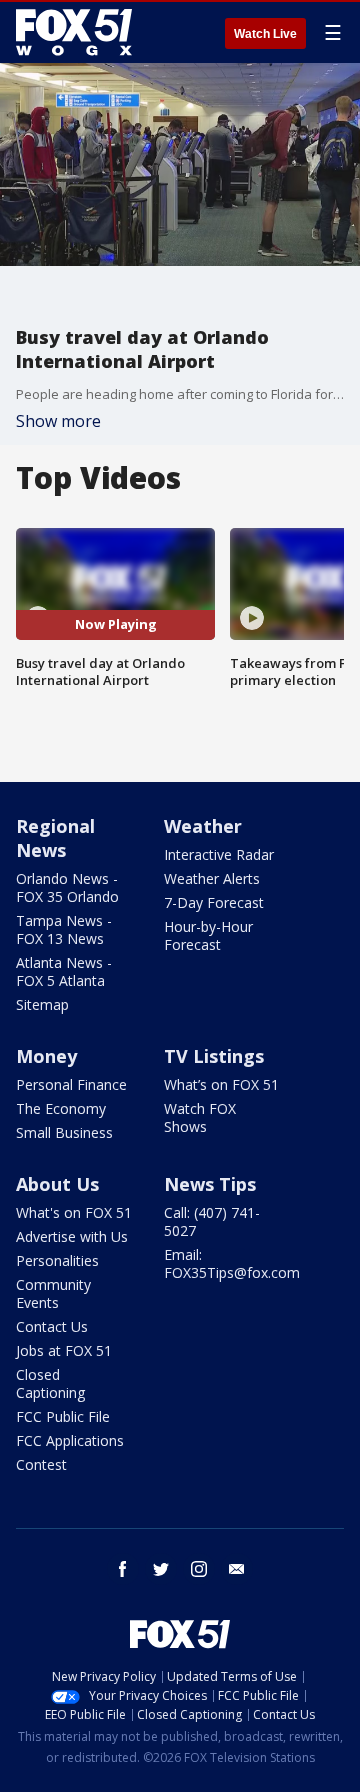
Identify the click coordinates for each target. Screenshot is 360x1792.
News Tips (210, 1184)
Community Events (53, 1293)
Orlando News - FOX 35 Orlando (67, 887)
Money (46, 1056)
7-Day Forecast (214, 902)
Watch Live (265, 34)
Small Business (64, 1132)
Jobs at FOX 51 (64, 1350)
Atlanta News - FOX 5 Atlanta (64, 971)
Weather (203, 826)
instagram (199, 1569)
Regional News (55, 838)
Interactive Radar (219, 854)
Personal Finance (71, 1084)
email (237, 1569)
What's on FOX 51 (74, 1212)
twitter (161, 1569)
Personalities (57, 1260)
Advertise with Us (72, 1236)
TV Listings (214, 1056)
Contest (41, 1464)
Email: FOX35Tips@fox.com (232, 1263)
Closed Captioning (50, 1383)
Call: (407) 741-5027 (212, 1221)
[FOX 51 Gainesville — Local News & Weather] (74, 32)
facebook (123, 1569)
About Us (57, 1184)
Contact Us (52, 1326)
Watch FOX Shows (200, 1117)
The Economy (61, 1108)
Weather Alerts (212, 878)
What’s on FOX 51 (221, 1084)
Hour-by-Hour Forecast (208, 935)
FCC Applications (70, 1440)
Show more (58, 421)
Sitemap (42, 1004)
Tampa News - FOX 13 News (64, 929)
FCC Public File (63, 1416)
